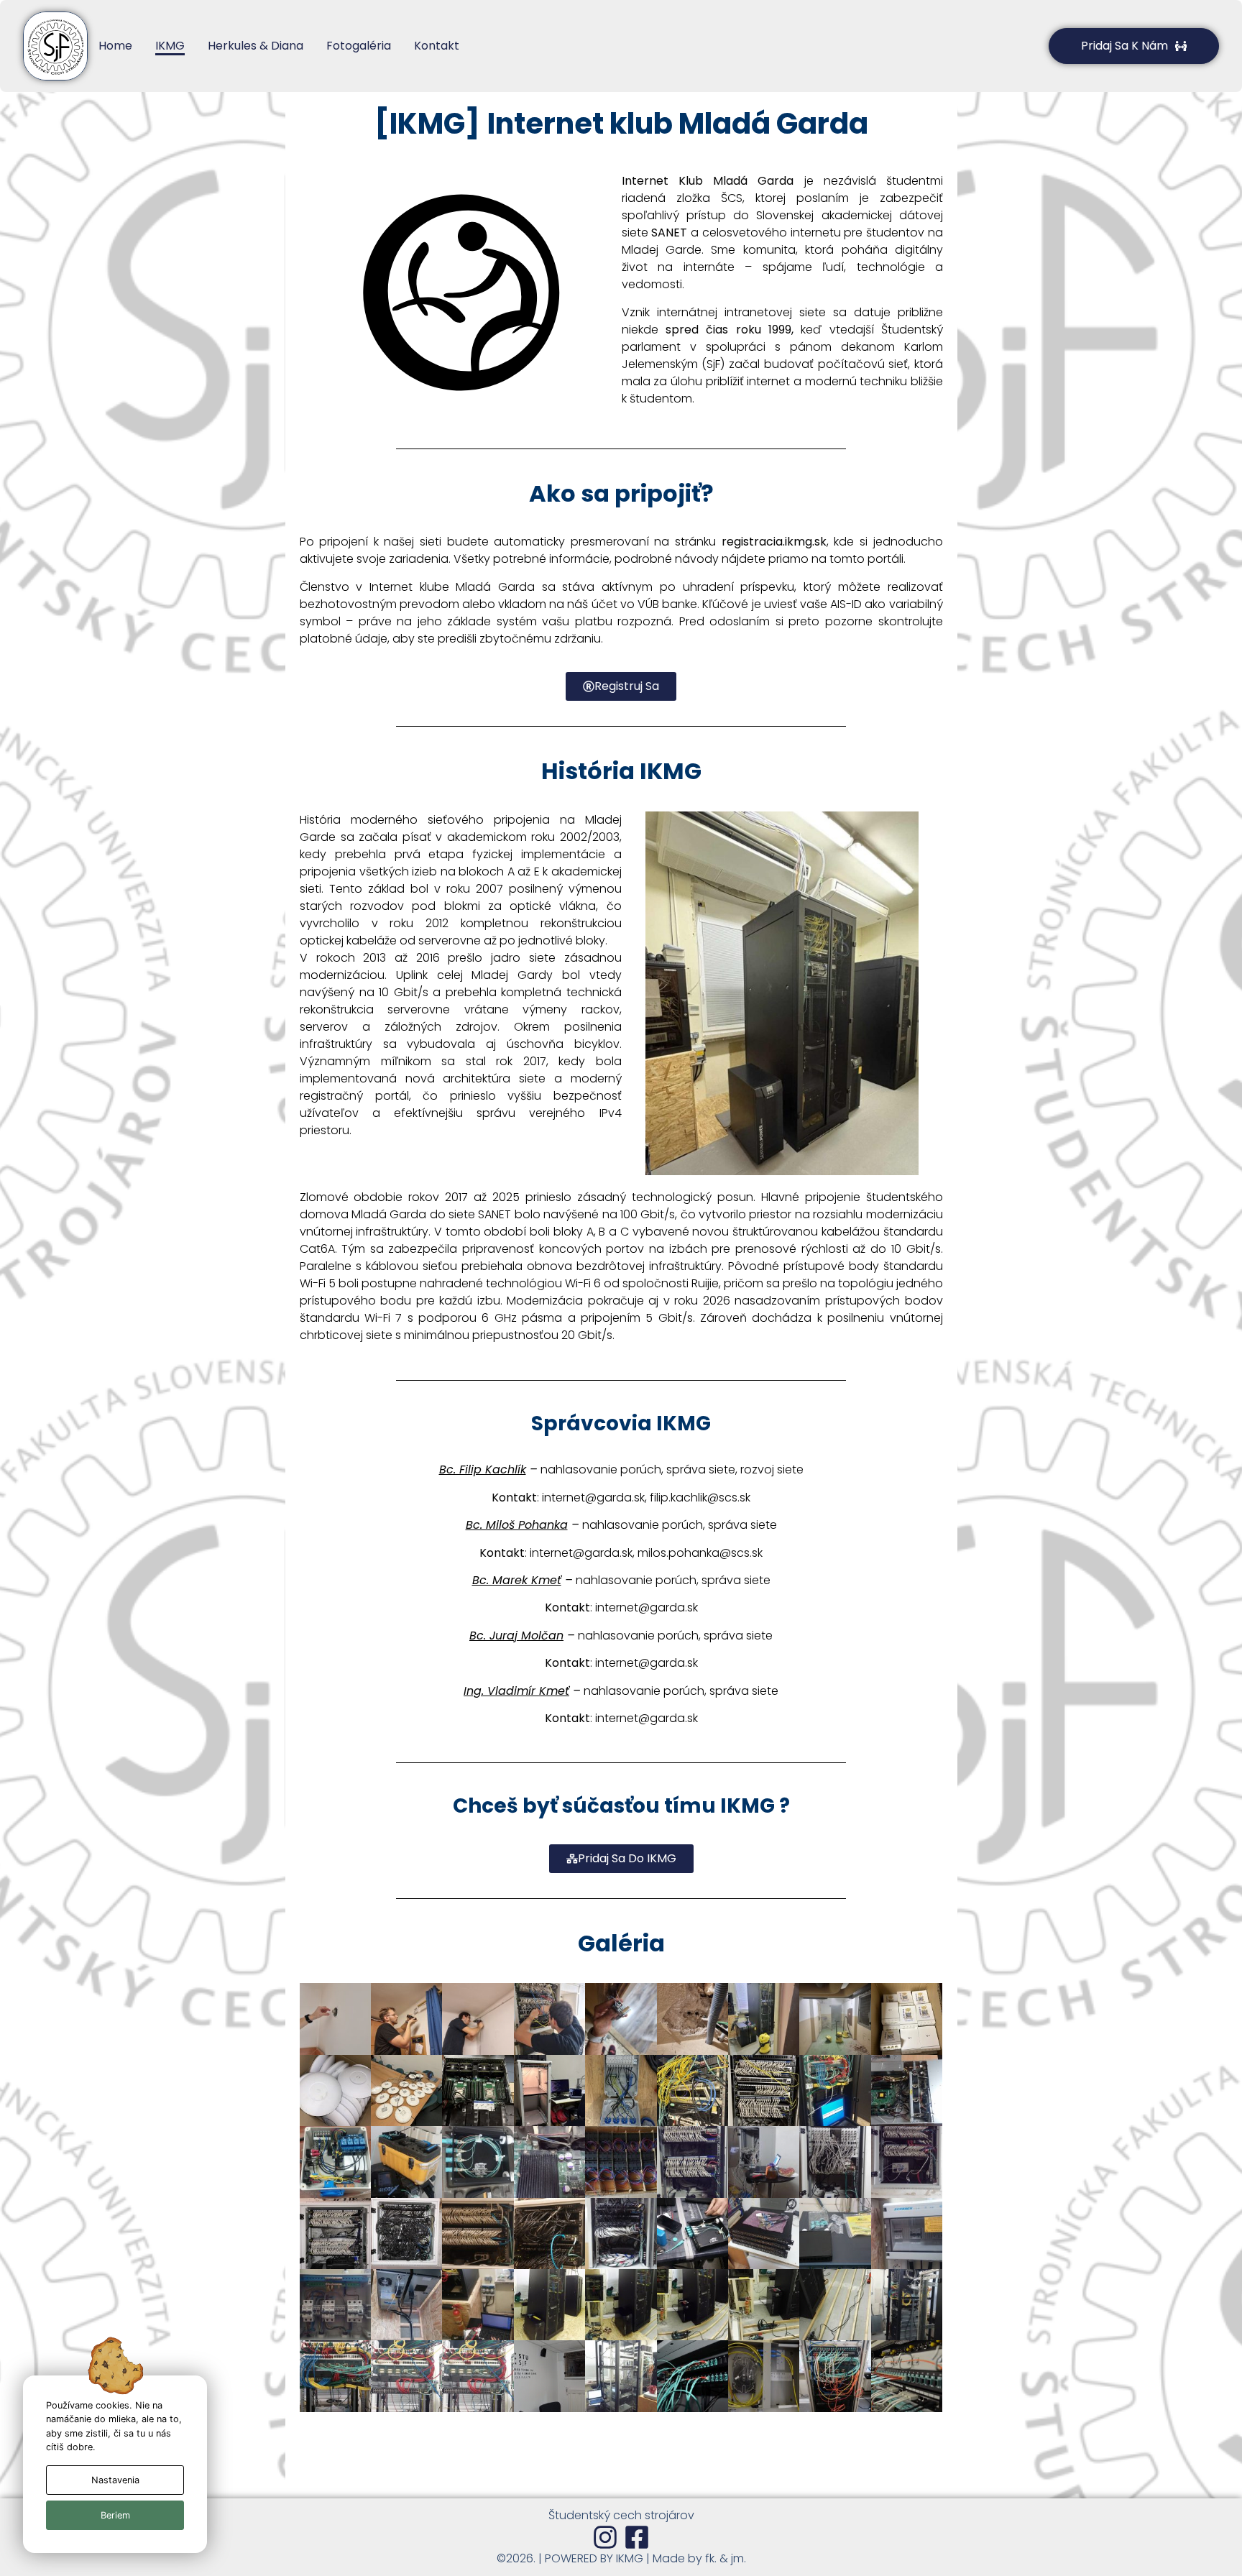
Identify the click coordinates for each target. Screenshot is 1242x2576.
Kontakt (437, 46)
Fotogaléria (359, 46)
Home (115, 46)
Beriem (115, 2515)
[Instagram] (605, 2537)
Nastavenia (115, 2480)
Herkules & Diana (256, 46)
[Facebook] (637, 2537)
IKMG (170, 46)
